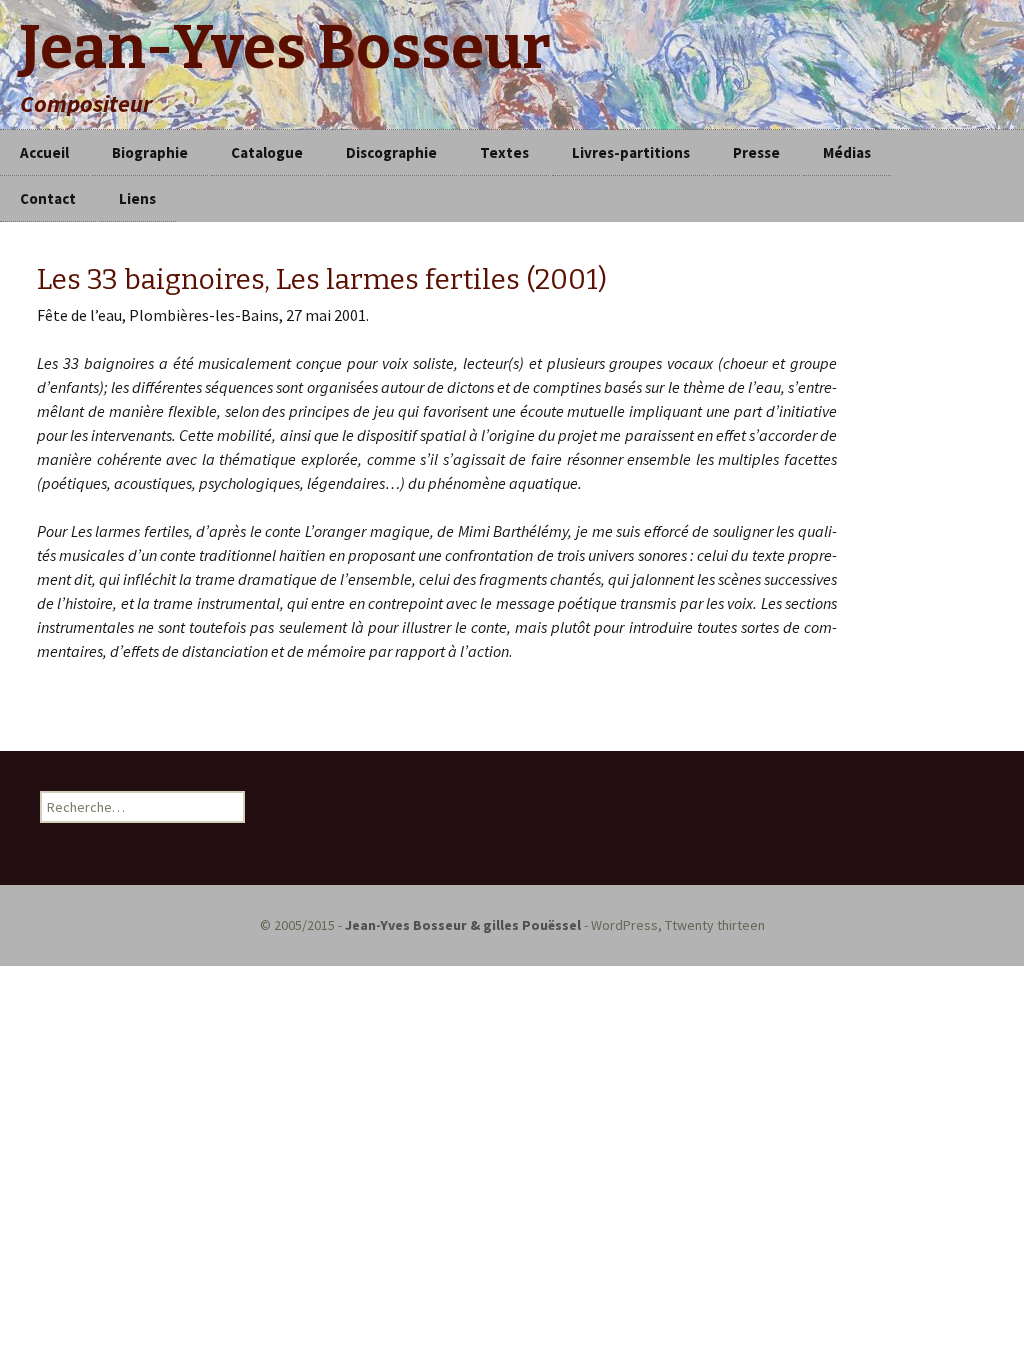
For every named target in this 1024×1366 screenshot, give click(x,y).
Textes (504, 152)
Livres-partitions (631, 152)
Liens (137, 198)
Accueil (44, 152)
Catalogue (267, 152)
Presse (756, 152)
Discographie (391, 152)
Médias (847, 152)
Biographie (150, 152)
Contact (48, 198)
